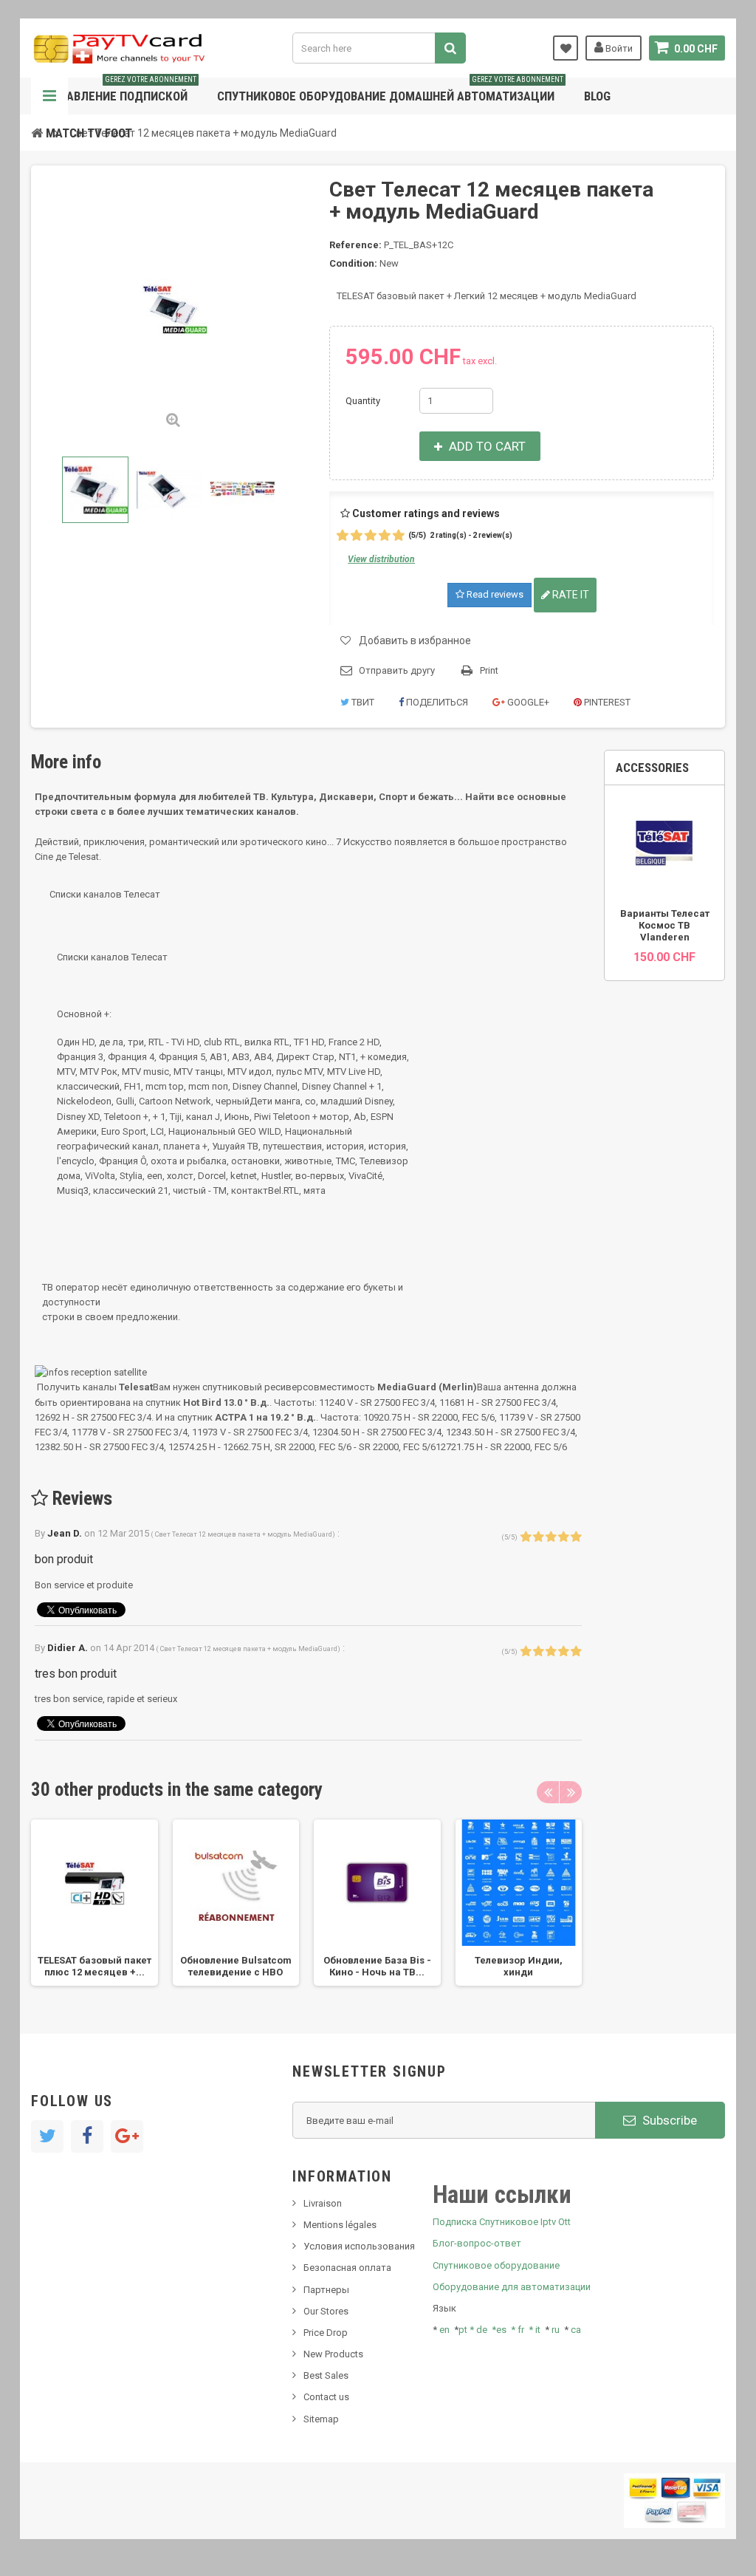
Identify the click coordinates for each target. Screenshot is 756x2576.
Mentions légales (340, 2225)
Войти (618, 48)
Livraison (323, 2203)
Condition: (353, 263)
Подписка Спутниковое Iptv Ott (502, 2222)
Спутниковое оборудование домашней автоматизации (390, 90)
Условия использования (359, 2246)
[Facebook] (87, 2136)
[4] (385, 536)
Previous (44, 490)
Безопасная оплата (347, 2268)
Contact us (326, 2397)
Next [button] (571, 1792)
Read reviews (494, 594)
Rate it (570, 595)
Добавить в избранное (415, 640)
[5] (399, 536)
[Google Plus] (127, 2136)
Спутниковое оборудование (496, 2265)
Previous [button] (548, 1792)
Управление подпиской (121, 90)
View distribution (381, 559)
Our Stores (326, 2311)
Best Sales (326, 2375)
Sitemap (321, 2419)
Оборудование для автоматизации (512, 2287)
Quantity (363, 401)
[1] (343, 536)
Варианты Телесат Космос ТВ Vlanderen (665, 925)
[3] (371, 536)
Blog (597, 96)
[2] (357, 536)
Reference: (355, 245)
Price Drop (326, 2333)
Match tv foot (89, 133)
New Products (333, 2354)
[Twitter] (47, 2136)
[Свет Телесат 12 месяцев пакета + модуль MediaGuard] (95, 490)
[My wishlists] (566, 48)
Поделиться (436, 702)
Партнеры (326, 2290)
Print (489, 670)
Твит (362, 702)
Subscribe (668, 2120)
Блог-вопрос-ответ (477, 2243)
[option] (94, 1903)
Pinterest (606, 702)
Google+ (527, 702)
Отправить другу (397, 670)
